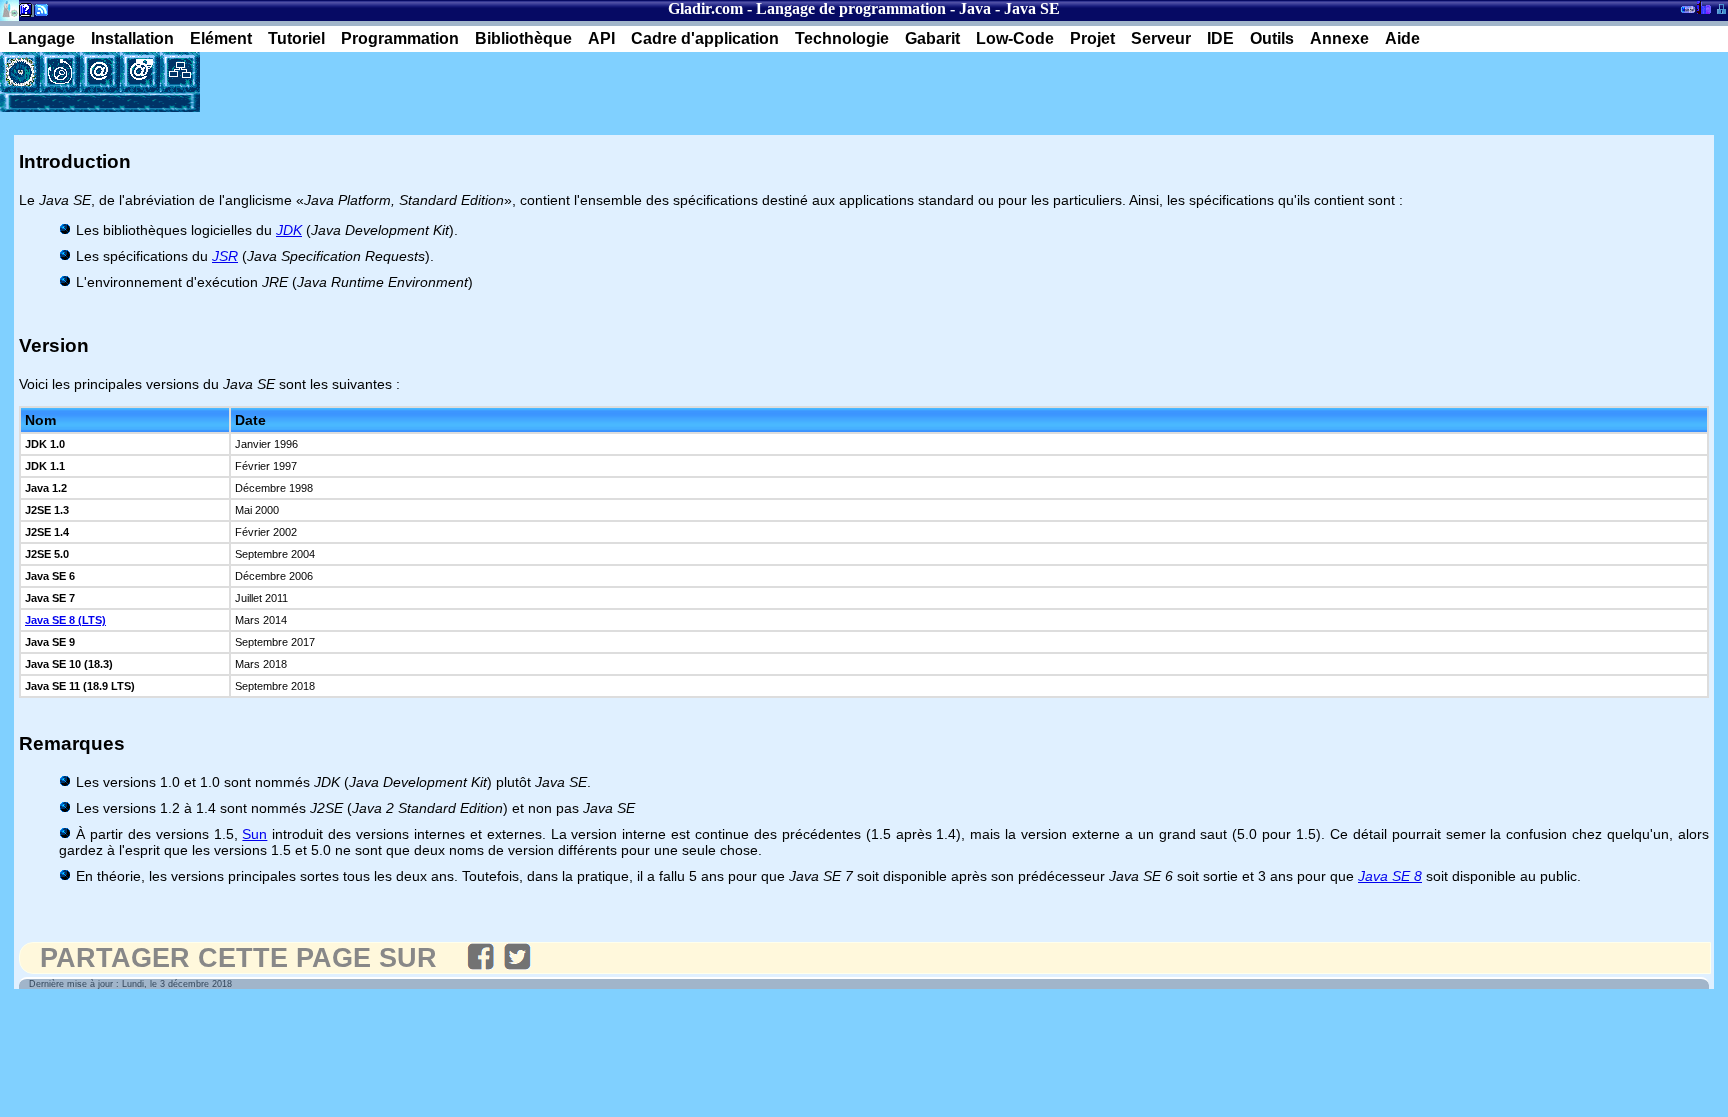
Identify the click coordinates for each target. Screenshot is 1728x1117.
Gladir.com (705, 8)
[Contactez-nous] (100, 72)
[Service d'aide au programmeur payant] (140, 72)
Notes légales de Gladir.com (22, 13)
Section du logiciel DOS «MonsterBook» (1688, 13)
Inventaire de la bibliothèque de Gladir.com (1703, 7)
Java (975, 8)
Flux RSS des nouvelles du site (37, 13)
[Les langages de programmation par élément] (20, 72)
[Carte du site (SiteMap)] (180, 72)
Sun (254, 834)
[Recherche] (60, 72)
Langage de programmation (851, 8)
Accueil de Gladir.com (9, 8)
